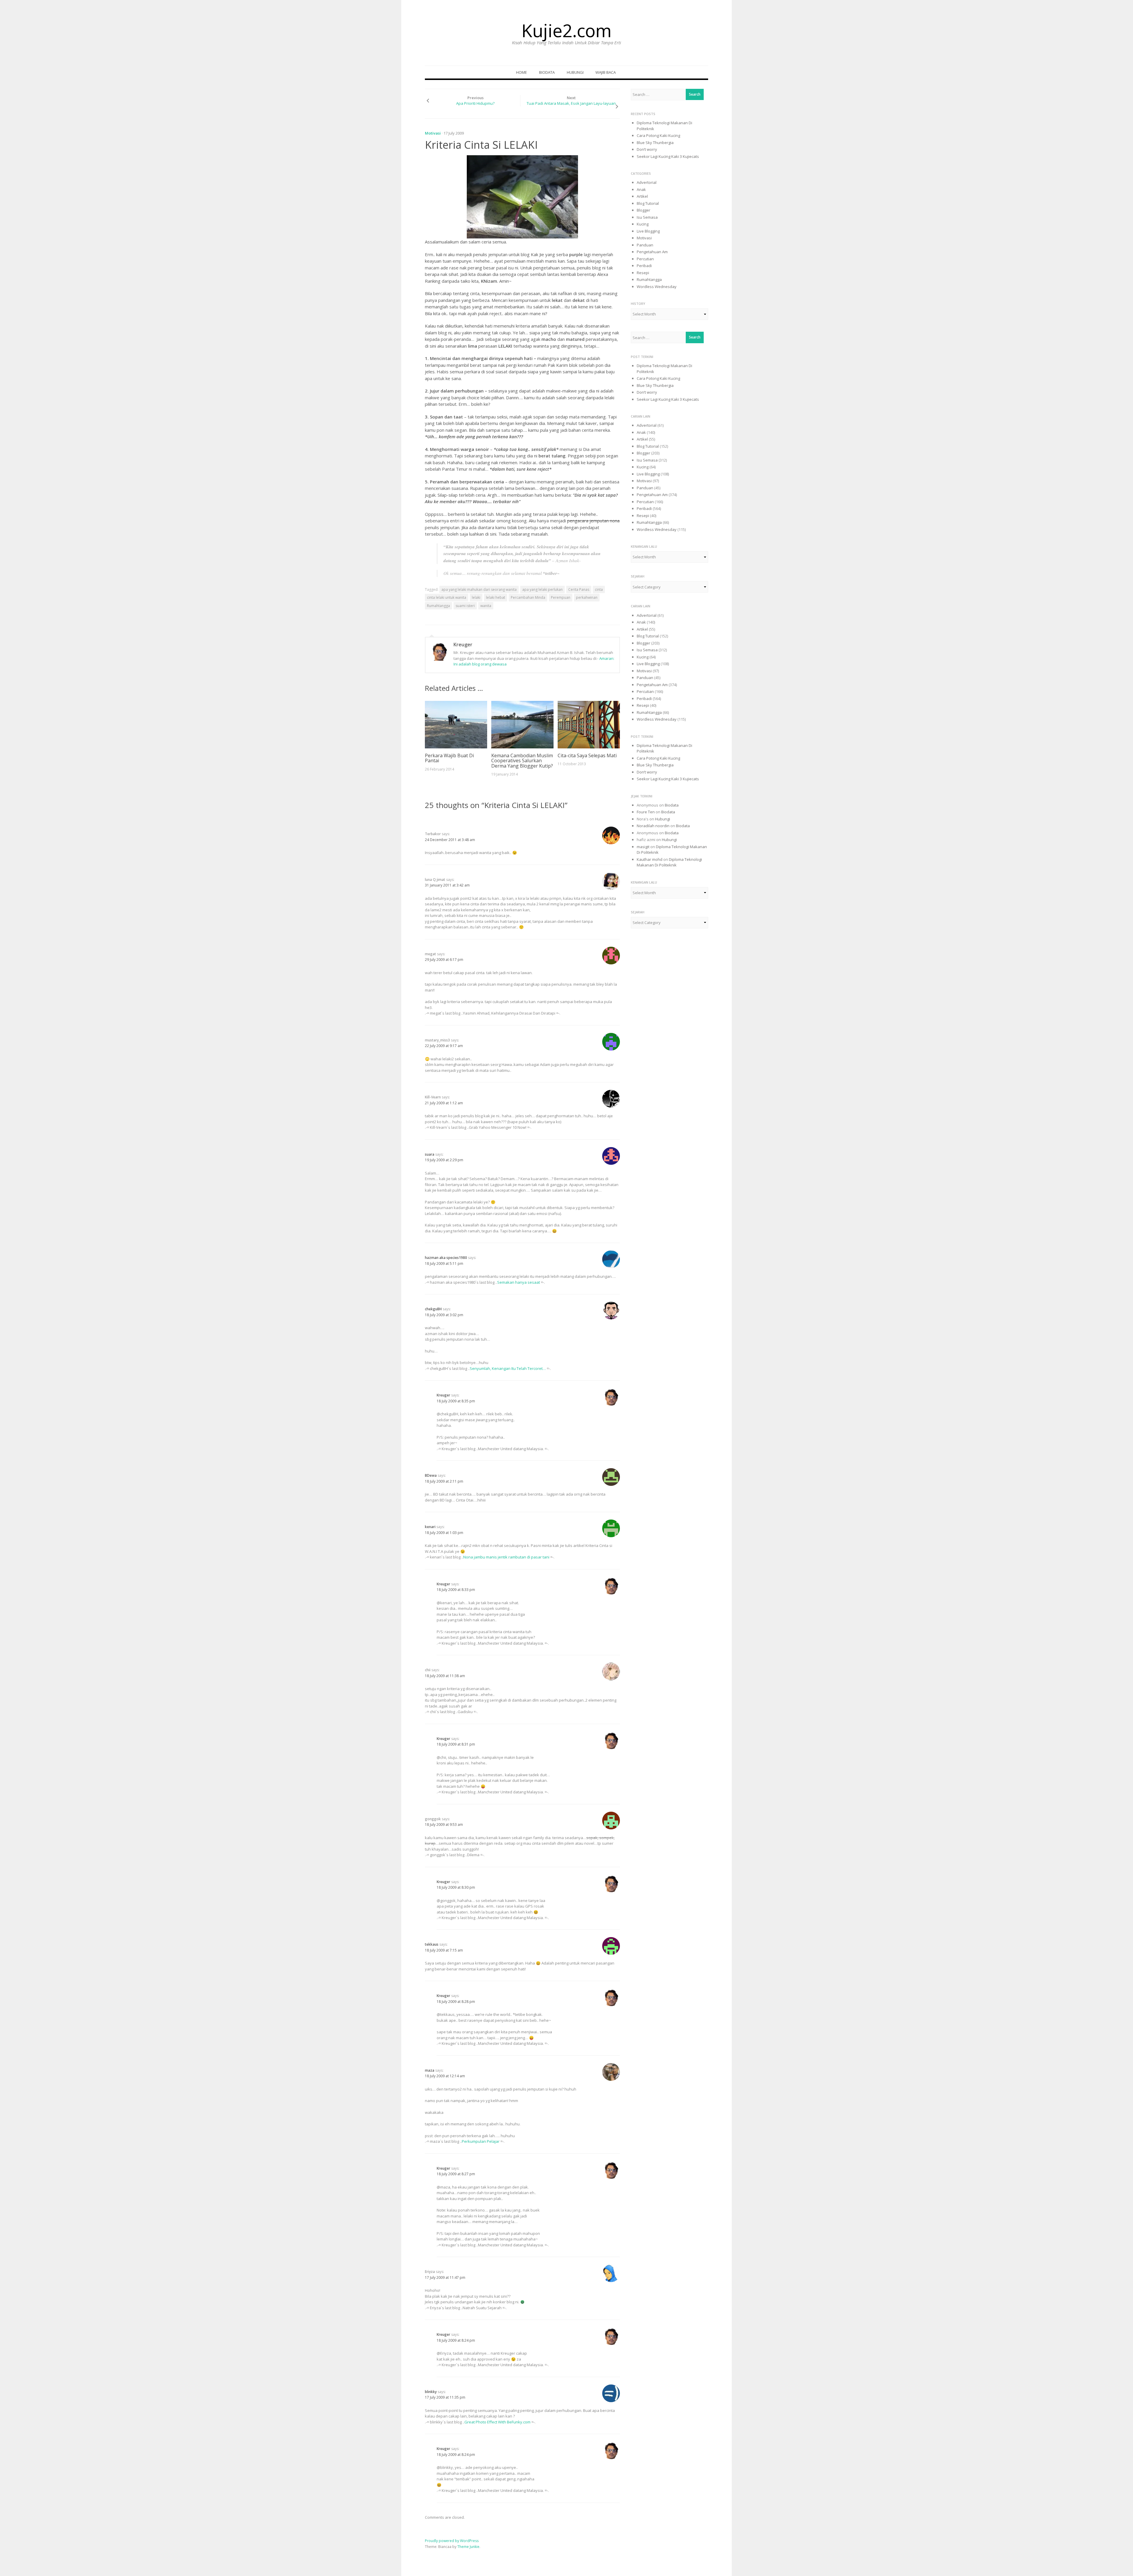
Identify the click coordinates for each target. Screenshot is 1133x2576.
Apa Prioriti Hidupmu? (475, 103)
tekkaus (432, 1944)
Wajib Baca (606, 72)
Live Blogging (648, 231)
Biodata (547, 72)
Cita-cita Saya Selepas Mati (587, 755)
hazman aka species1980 (446, 1258)
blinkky (431, 2392)
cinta (599, 589)
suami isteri (465, 606)
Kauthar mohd (650, 859)
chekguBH (433, 1309)
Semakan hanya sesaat (519, 1282)
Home (522, 72)
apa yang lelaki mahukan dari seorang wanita (479, 589)
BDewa (431, 1475)
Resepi (643, 273)
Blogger (644, 210)
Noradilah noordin (653, 826)
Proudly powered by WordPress (452, 2541)
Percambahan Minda (528, 597)
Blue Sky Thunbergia (655, 143)
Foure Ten (646, 812)
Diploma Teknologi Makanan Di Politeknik (669, 862)
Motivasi (433, 133)
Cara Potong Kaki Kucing (658, 135)
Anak (641, 189)
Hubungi (575, 72)
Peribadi (644, 266)
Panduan (645, 245)
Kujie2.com (566, 30)
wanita (486, 606)
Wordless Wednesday (657, 287)
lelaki (476, 597)
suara (430, 1154)
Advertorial (647, 182)
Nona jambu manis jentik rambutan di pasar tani (506, 1557)
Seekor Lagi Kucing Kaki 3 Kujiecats (668, 156)
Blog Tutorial (648, 203)
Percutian (645, 259)
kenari (430, 1527)
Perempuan (561, 597)
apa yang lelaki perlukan (542, 589)
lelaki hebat (496, 597)
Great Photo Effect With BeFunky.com (497, 2422)
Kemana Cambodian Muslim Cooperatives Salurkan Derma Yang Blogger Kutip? (522, 761)
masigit (643, 847)
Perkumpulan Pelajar (481, 2141)
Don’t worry (647, 149)
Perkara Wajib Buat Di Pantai (449, 758)
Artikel (642, 196)
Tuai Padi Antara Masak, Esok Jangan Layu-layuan (571, 103)
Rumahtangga (438, 606)
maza (430, 2070)
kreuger (463, 645)
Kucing (643, 224)
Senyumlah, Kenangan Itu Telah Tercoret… (508, 1368)
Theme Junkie (468, 2547)
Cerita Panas (579, 589)
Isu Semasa (647, 217)
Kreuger (443, 1395)
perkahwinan (587, 597)
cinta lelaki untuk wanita (447, 597)
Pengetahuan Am (652, 252)
